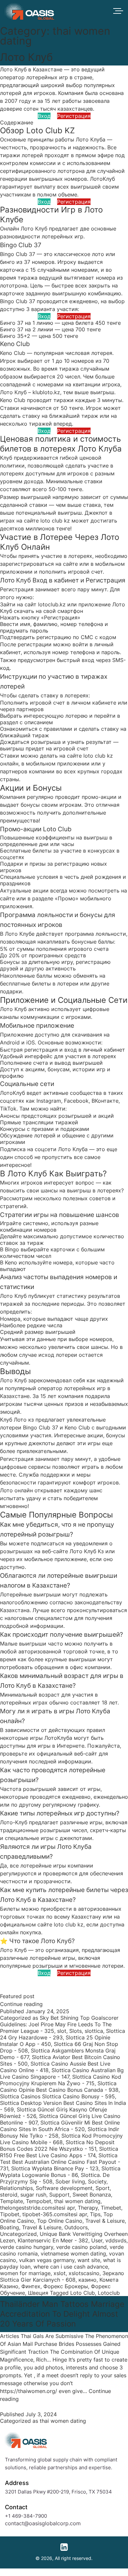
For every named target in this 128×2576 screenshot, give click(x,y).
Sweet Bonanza (92, 2195)
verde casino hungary (27, 2247)
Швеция (38, 2293)
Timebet (111, 2208)
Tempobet (39, 2201)
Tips (95, 2214)
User (97, 2240)
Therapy (88, 2208)
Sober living (70, 2181)
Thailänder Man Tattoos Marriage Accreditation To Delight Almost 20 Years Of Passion (62, 2314)
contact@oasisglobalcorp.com (43, 2523)
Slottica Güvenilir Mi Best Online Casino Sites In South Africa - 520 (60, 2126)
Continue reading (21, 2004)
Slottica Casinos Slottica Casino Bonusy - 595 (57, 2096)
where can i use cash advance (71, 2267)
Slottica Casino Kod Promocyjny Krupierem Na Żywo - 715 (61, 2080)
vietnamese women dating (73, 2254)
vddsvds (116, 2240)
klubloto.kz (46, 392)
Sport (103, 2188)
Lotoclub (109, 2293)
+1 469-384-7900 (26, 2516)
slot (62, 2031)
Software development (64, 2188)
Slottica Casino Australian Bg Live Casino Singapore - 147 (62, 2073)
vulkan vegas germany (47, 2260)
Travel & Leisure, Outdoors (55, 2227)
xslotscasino (84, 2273)
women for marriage (25, 2273)
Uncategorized (18, 2234)
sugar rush (33, 2195)
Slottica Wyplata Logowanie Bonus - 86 (60, 2172)
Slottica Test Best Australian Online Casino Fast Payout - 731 (60, 2162)
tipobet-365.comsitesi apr (55, 2214)
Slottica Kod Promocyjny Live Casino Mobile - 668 (61, 2139)
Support (59, 2195)
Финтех (31, 2286)
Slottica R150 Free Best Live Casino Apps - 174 (59, 2152)
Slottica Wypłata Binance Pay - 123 (55, 2168)
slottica (94, 2031)
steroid (9, 2195)
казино (87, 2280)
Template (11, 2201)
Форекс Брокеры (66, 2286)
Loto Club (83, 2293)
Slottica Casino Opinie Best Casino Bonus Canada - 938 (59, 2087)
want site (89, 2260)
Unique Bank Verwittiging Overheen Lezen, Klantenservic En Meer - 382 (64, 2237)
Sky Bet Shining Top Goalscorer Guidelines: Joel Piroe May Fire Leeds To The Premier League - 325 (59, 2024)
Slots (75, 2031)
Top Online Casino (60, 2221)
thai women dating (77, 2201)
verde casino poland (81, 2247)
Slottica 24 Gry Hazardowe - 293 (63, 2034)
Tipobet (10, 2214)
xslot (60, 2273)
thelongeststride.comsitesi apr (37, 2208)
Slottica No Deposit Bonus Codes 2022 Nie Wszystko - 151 (57, 2145)
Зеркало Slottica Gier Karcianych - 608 (62, 2276)
